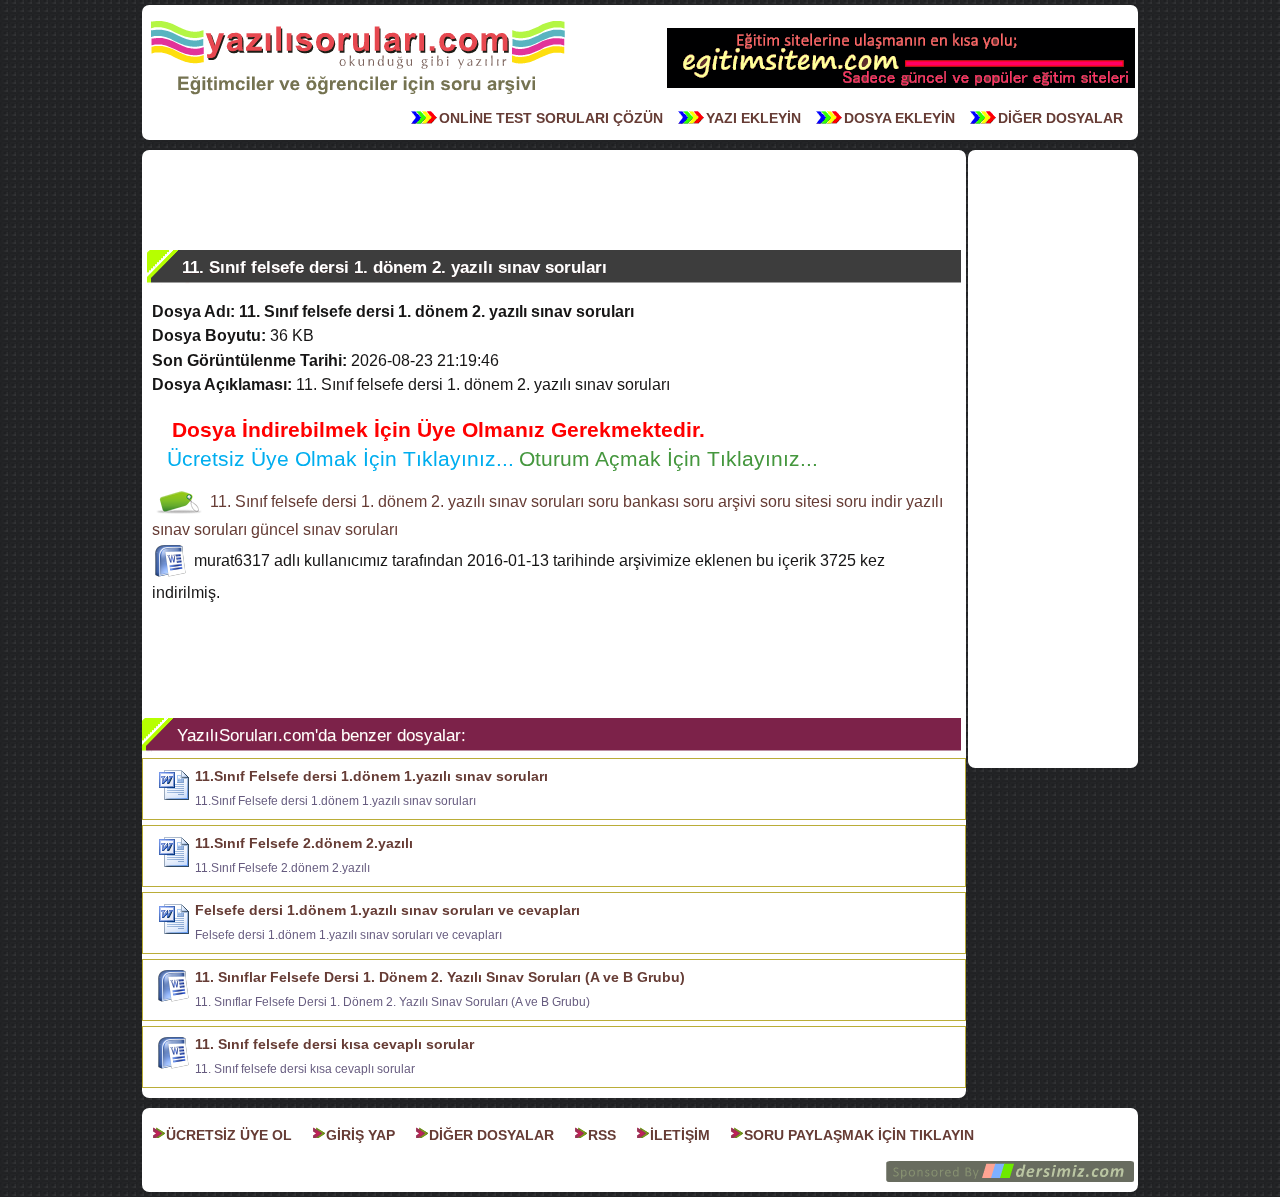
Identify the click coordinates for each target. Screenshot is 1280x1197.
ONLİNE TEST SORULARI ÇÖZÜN (551, 118)
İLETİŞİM (680, 1135)
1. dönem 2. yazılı (423, 501)
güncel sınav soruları (324, 529)
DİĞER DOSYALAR (1060, 118)
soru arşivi (719, 501)
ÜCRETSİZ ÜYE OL (229, 1135)
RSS (602, 1135)
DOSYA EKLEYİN (899, 118)
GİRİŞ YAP (360, 1135)
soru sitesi (796, 501)
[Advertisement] (554, 200)
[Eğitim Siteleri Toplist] (901, 86)
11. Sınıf (238, 501)
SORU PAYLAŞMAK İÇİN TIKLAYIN (859, 1135)
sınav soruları (536, 501)
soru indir (869, 501)
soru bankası (633, 501)
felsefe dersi (314, 501)
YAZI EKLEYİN (753, 118)
